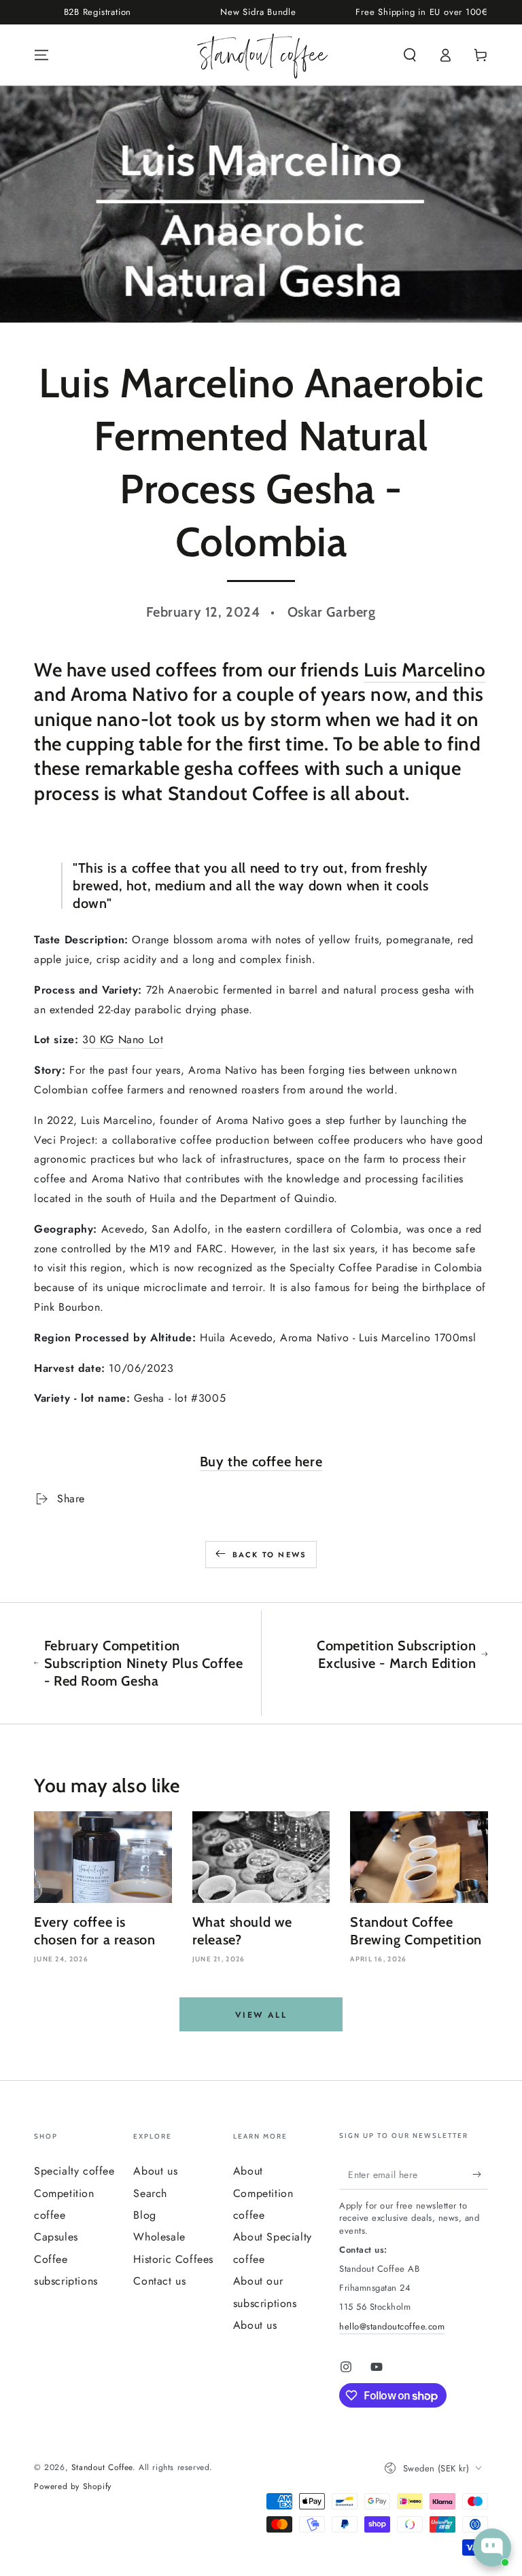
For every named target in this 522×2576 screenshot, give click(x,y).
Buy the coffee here (261, 1462)
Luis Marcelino (424, 670)
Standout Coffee (102, 2467)
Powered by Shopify (73, 2487)
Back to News (269, 1555)
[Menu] (41, 55)
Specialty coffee (74, 2171)
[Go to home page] (261, 55)
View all (261, 2015)
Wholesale (159, 2237)
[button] (410, 55)
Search (150, 2193)
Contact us (159, 2281)
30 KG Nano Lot (123, 1039)
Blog (144, 2215)
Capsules (56, 2237)
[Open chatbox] (492, 2547)
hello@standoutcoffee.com (392, 2326)
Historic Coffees (173, 2259)
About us (155, 2171)
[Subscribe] (480, 2174)
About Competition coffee (263, 2193)
